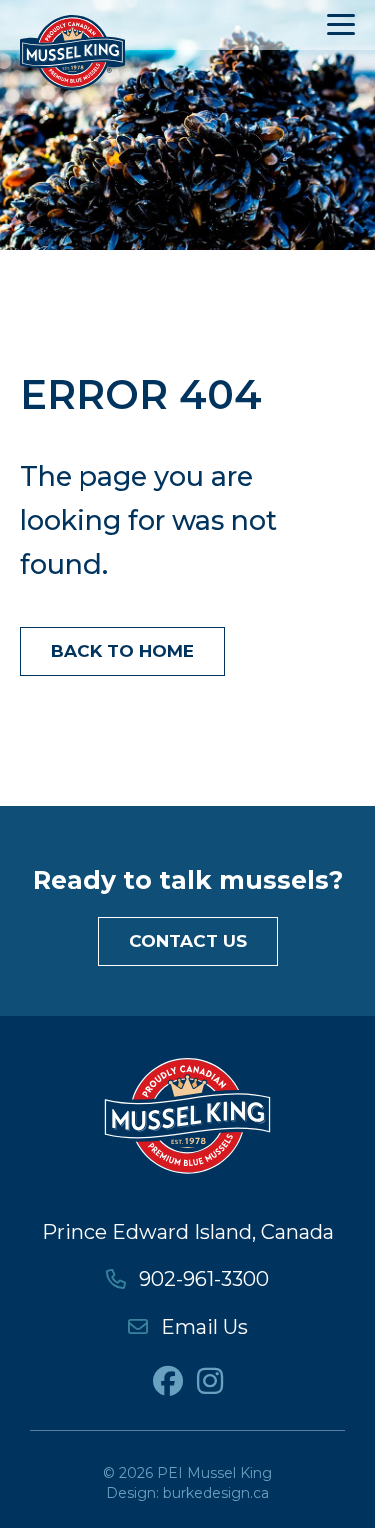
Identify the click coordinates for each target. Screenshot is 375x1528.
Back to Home (122, 651)
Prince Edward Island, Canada (188, 1232)
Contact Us (188, 941)
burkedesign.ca (216, 1493)
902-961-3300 (201, 1279)
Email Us (202, 1327)
